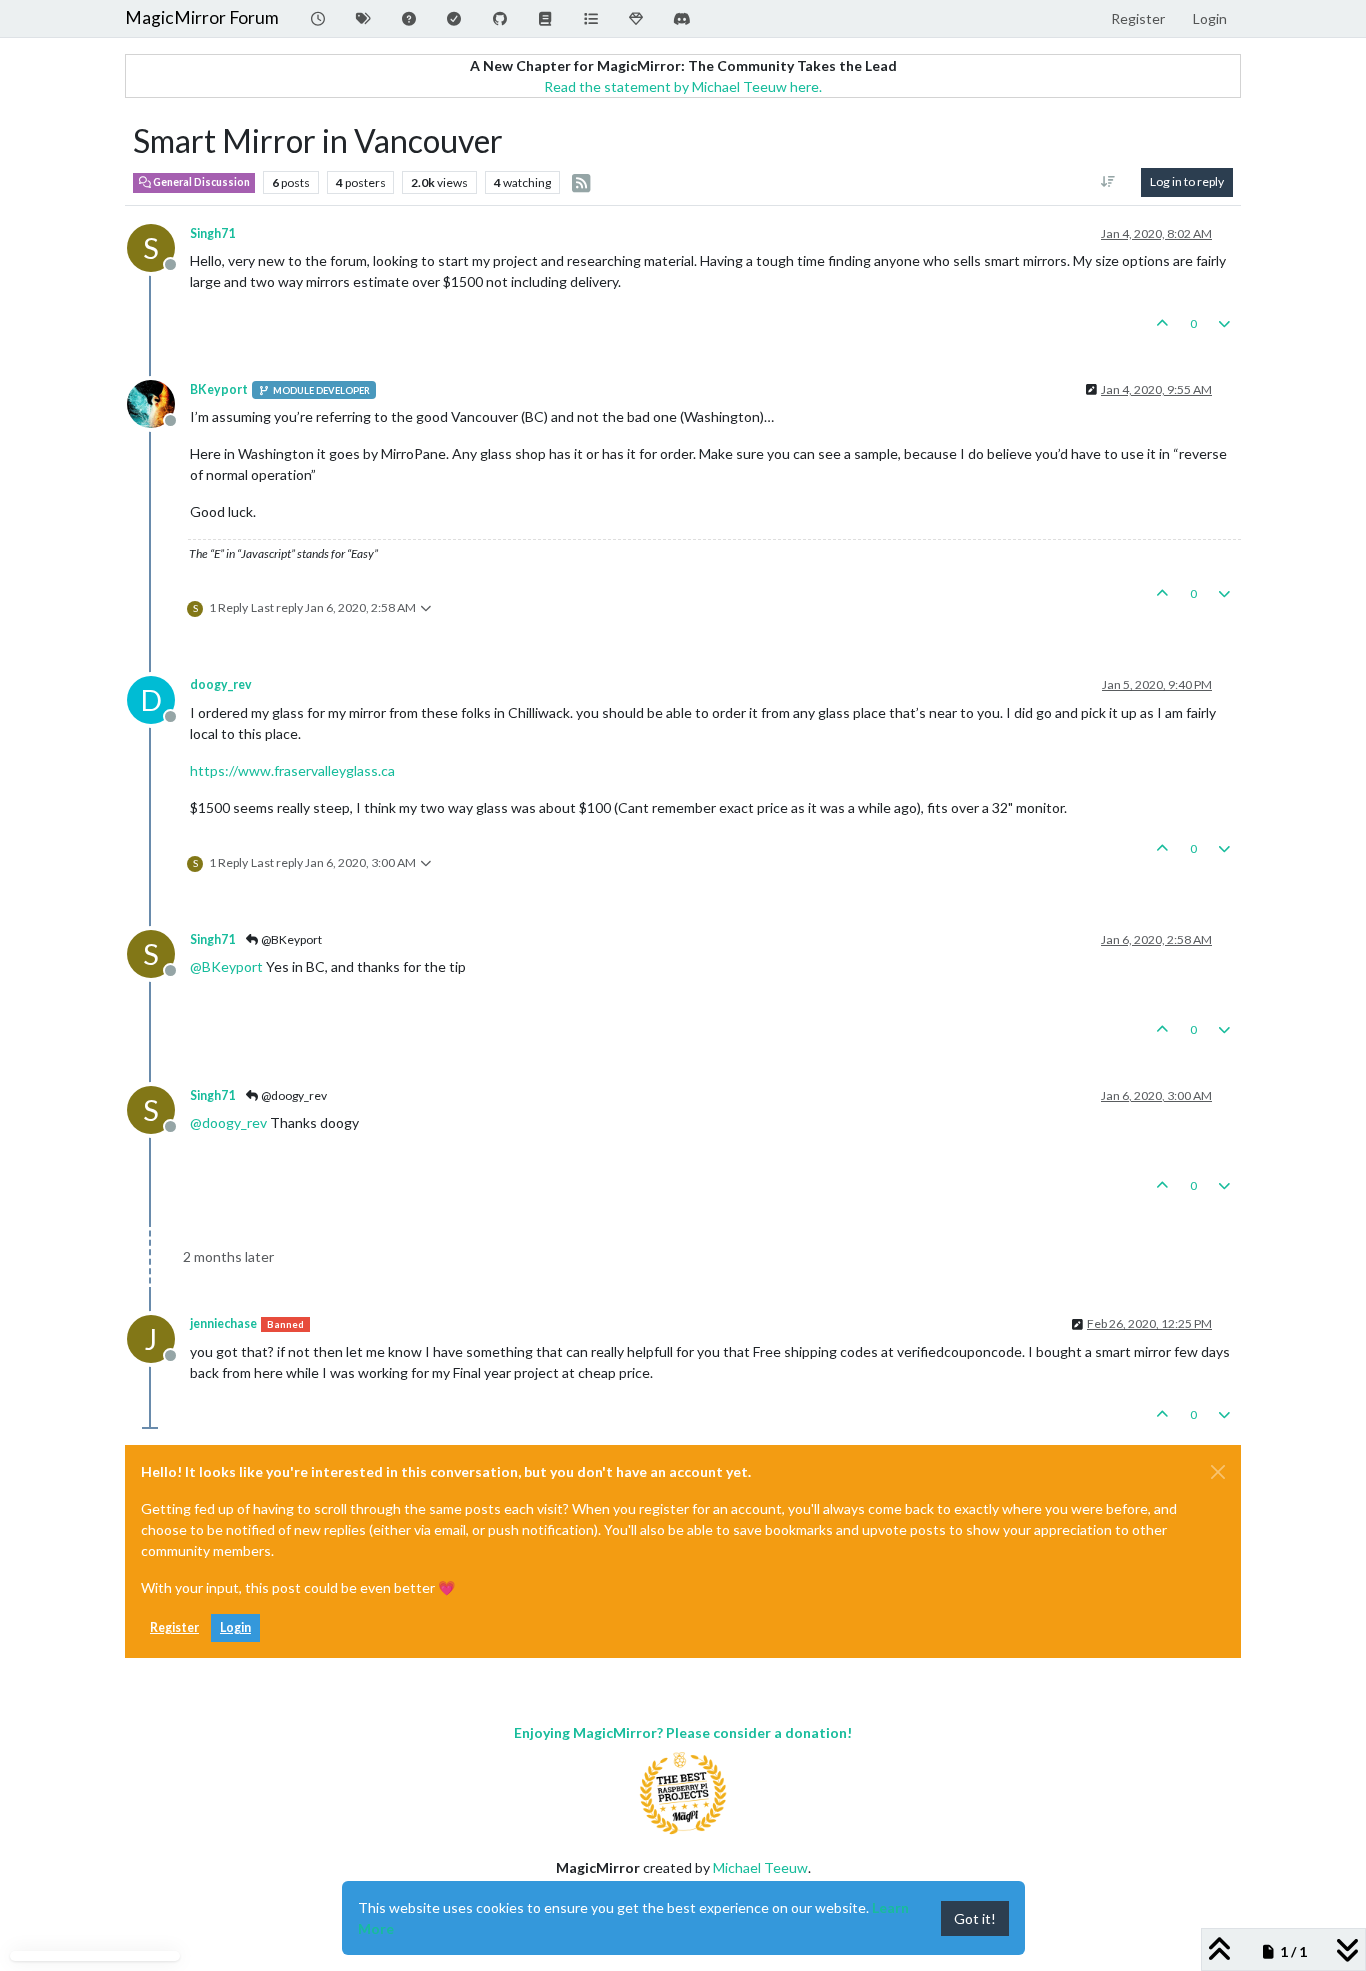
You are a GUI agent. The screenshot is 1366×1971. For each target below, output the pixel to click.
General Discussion (200, 182)
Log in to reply (1187, 181)
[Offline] (158, 402)
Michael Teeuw (760, 1867)
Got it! (975, 1918)
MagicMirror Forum (202, 17)
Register (174, 1627)
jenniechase (223, 1323)
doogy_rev (221, 684)
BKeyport (219, 389)
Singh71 (212, 233)
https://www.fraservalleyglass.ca (292, 770)
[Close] (1218, 1472)
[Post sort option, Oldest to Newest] (1108, 182)
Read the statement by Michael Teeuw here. (683, 86)
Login (235, 1627)
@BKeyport (290, 939)
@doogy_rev (293, 1095)
